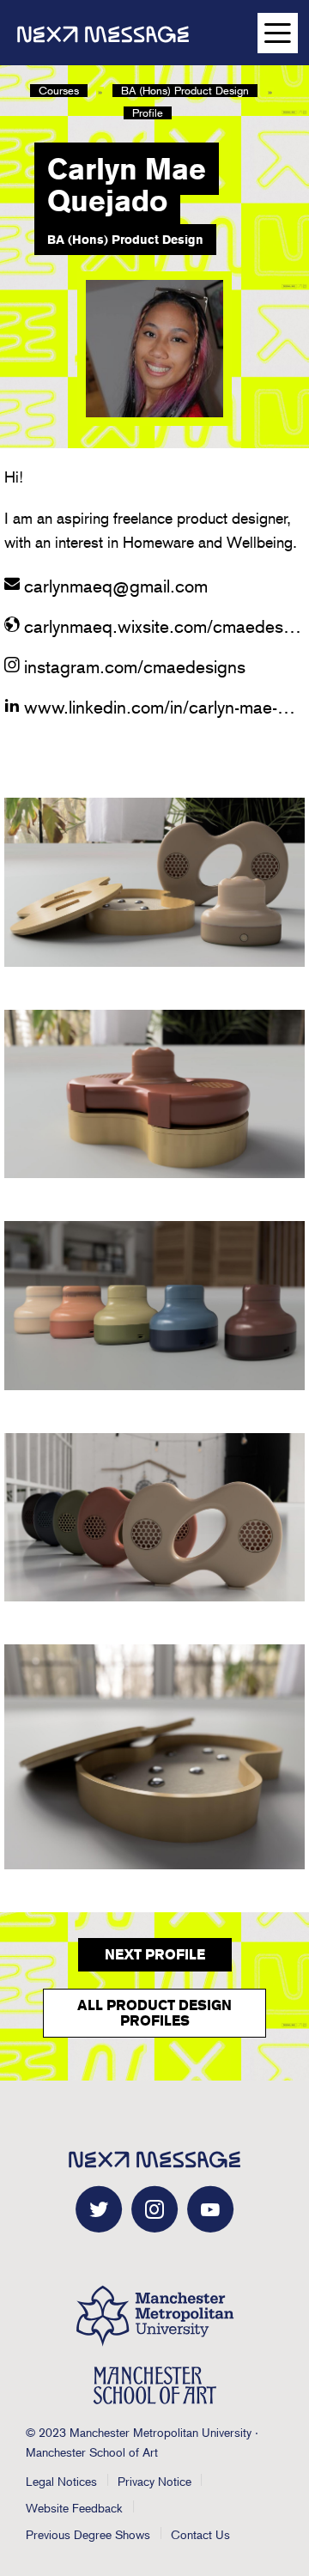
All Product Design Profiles (154, 2013)
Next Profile (155, 1955)
